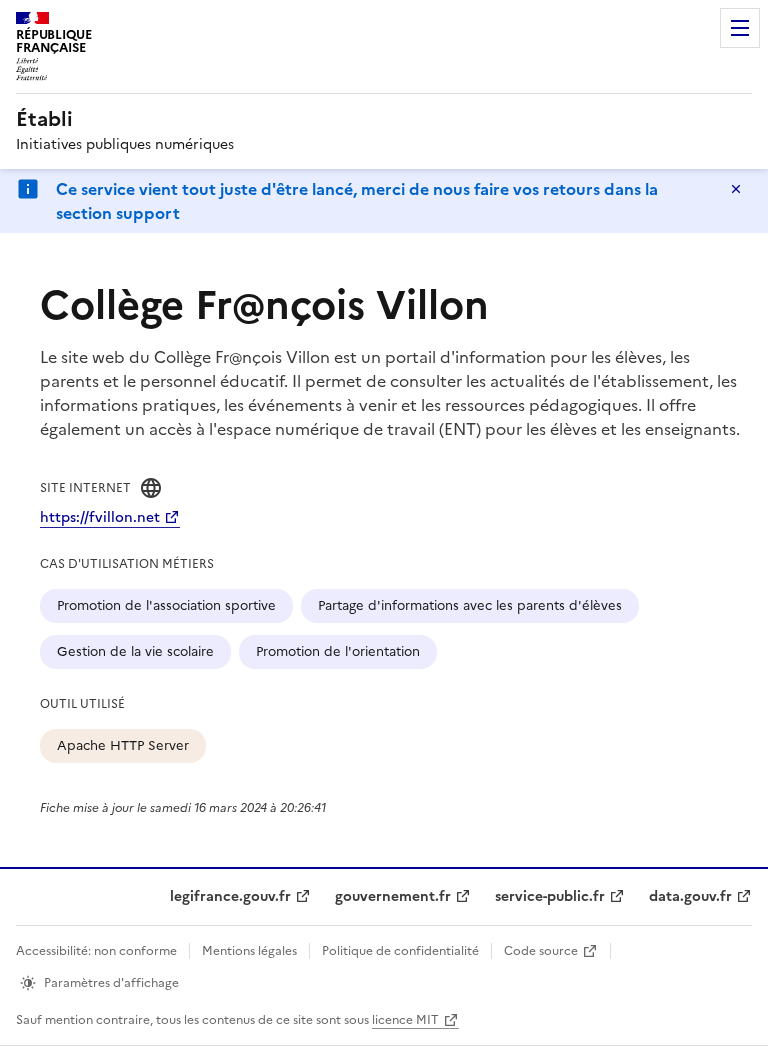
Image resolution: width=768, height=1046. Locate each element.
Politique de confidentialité (400, 951)
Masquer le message (736, 189)
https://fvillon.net (100, 517)
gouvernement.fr (393, 896)
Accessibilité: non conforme (96, 951)
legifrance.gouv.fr (230, 896)
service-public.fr (550, 896)
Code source (541, 951)
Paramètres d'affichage (111, 983)
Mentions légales (249, 951)
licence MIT (405, 1020)
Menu (740, 28)
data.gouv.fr (690, 896)
